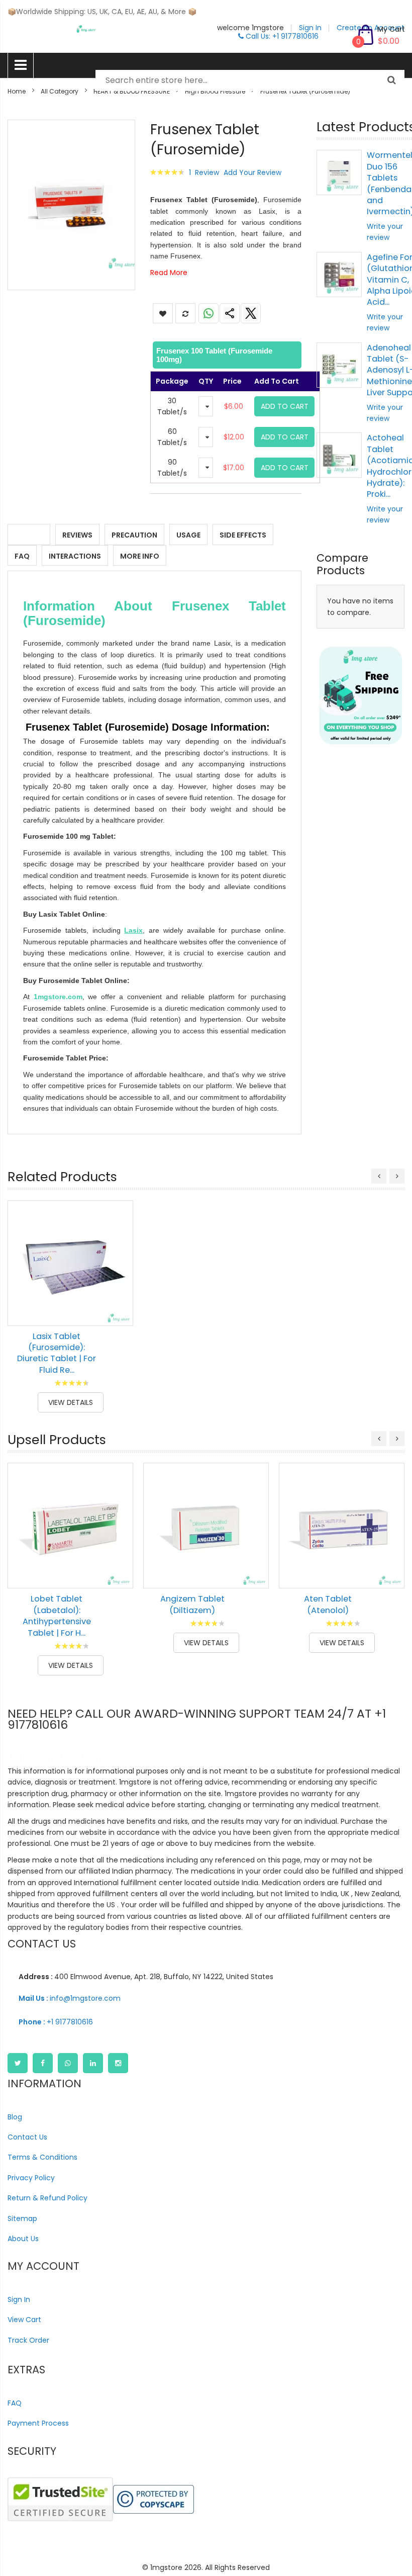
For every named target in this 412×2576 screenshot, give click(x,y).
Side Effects (243, 535)
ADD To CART (285, 406)
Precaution (134, 535)
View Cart (24, 2320)
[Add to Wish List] (118, 1288)
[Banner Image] (360, 696)
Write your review (385, 232)
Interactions (75, 556)
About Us (23, 2239)
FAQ (22, 556)
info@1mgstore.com (70, 1998)
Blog (15, 2117)
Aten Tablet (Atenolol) (328, 1604)
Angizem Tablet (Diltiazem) (192, 1604)
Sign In (19, 2299)
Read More (169, 273)
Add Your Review (252, 172)
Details (29, 535)
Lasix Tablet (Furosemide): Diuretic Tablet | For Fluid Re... (57, 1353)
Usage (188, 535)
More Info (140, 556)
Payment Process (38, 2423)
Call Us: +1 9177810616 (281, 36)
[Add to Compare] (118, 1311)
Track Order (28, 2340)
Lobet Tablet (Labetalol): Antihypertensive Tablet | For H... (57, 1616)
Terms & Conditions (42, 2157)
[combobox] (250, 80)
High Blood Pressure (215, 91)
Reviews (77, 535)
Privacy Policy (31, 2178)
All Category (60, 91)
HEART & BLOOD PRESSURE (132, 91)
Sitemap (22, 2218)
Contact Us (27, 2137)
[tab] (226, 355)
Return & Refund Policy (47, 2198)
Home (17, 91)
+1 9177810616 (56, 2022)
